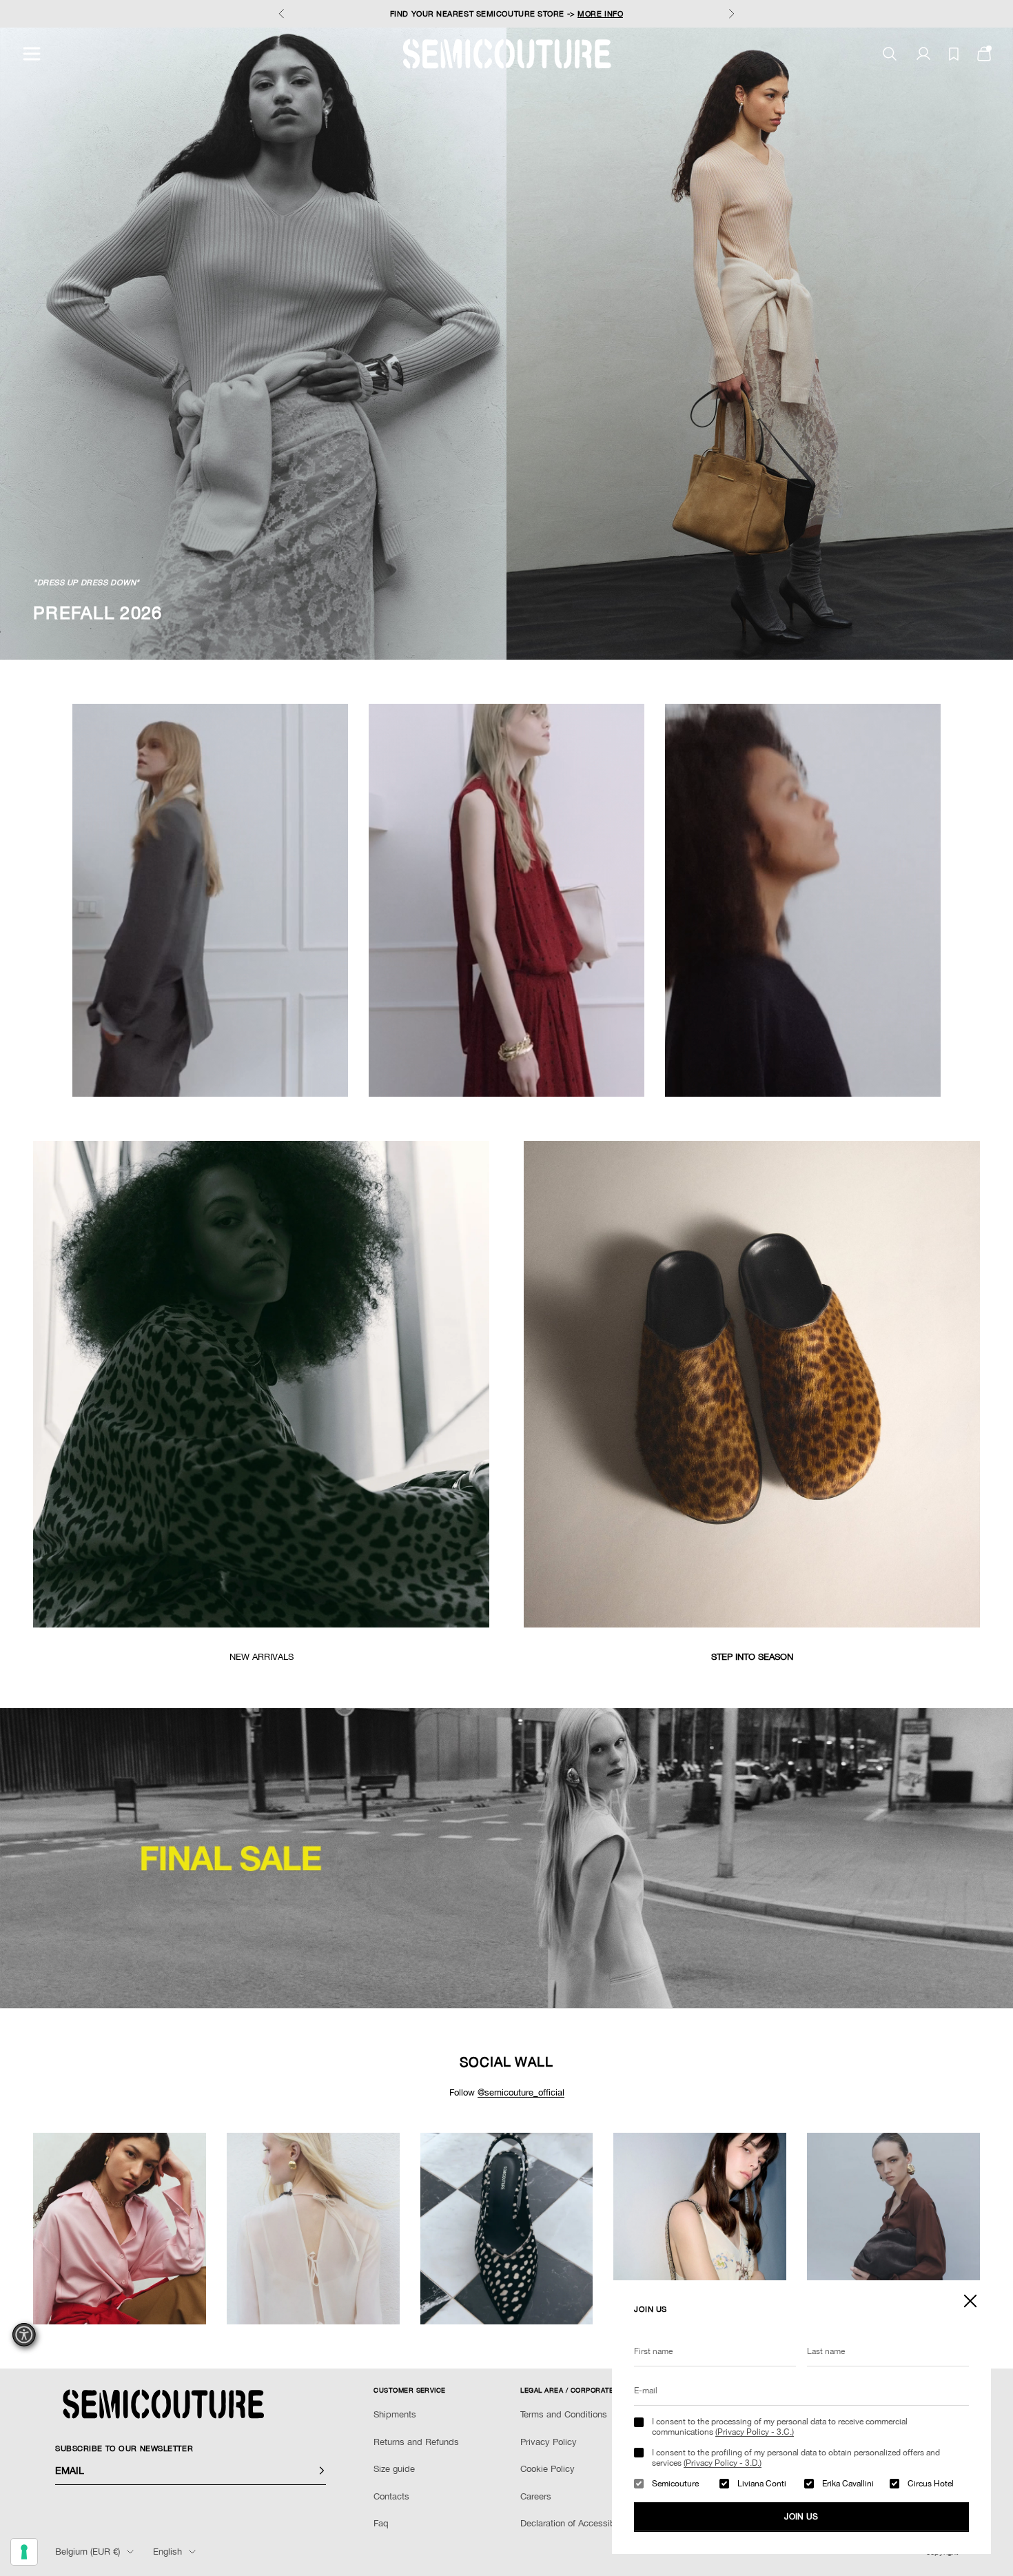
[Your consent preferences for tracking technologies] (24, 2552)
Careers (536, 2496)
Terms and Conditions (564, 2414)
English (167, 2552)
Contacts (391, 2496)
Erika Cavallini (848, 2484)
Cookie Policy (548, 2469)
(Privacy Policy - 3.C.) (755, 2432)
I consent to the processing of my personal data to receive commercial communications (780, 2426)
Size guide (394, 2469)
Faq (381, 2523)
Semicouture (675, 2484)
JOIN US (801, 2517)
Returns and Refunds (416, 2442)
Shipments (395, 2414)
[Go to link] (506, 1858)
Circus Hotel (931, 2484)
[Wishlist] (954, 54)
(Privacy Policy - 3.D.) (723, 2463)
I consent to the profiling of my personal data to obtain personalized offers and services (796, 2457)
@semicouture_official (521, 2092)
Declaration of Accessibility (575, 2523)
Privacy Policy (549, 2442)
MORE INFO (600, 14)
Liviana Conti (762, 2484)
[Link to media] (261, 1384)
